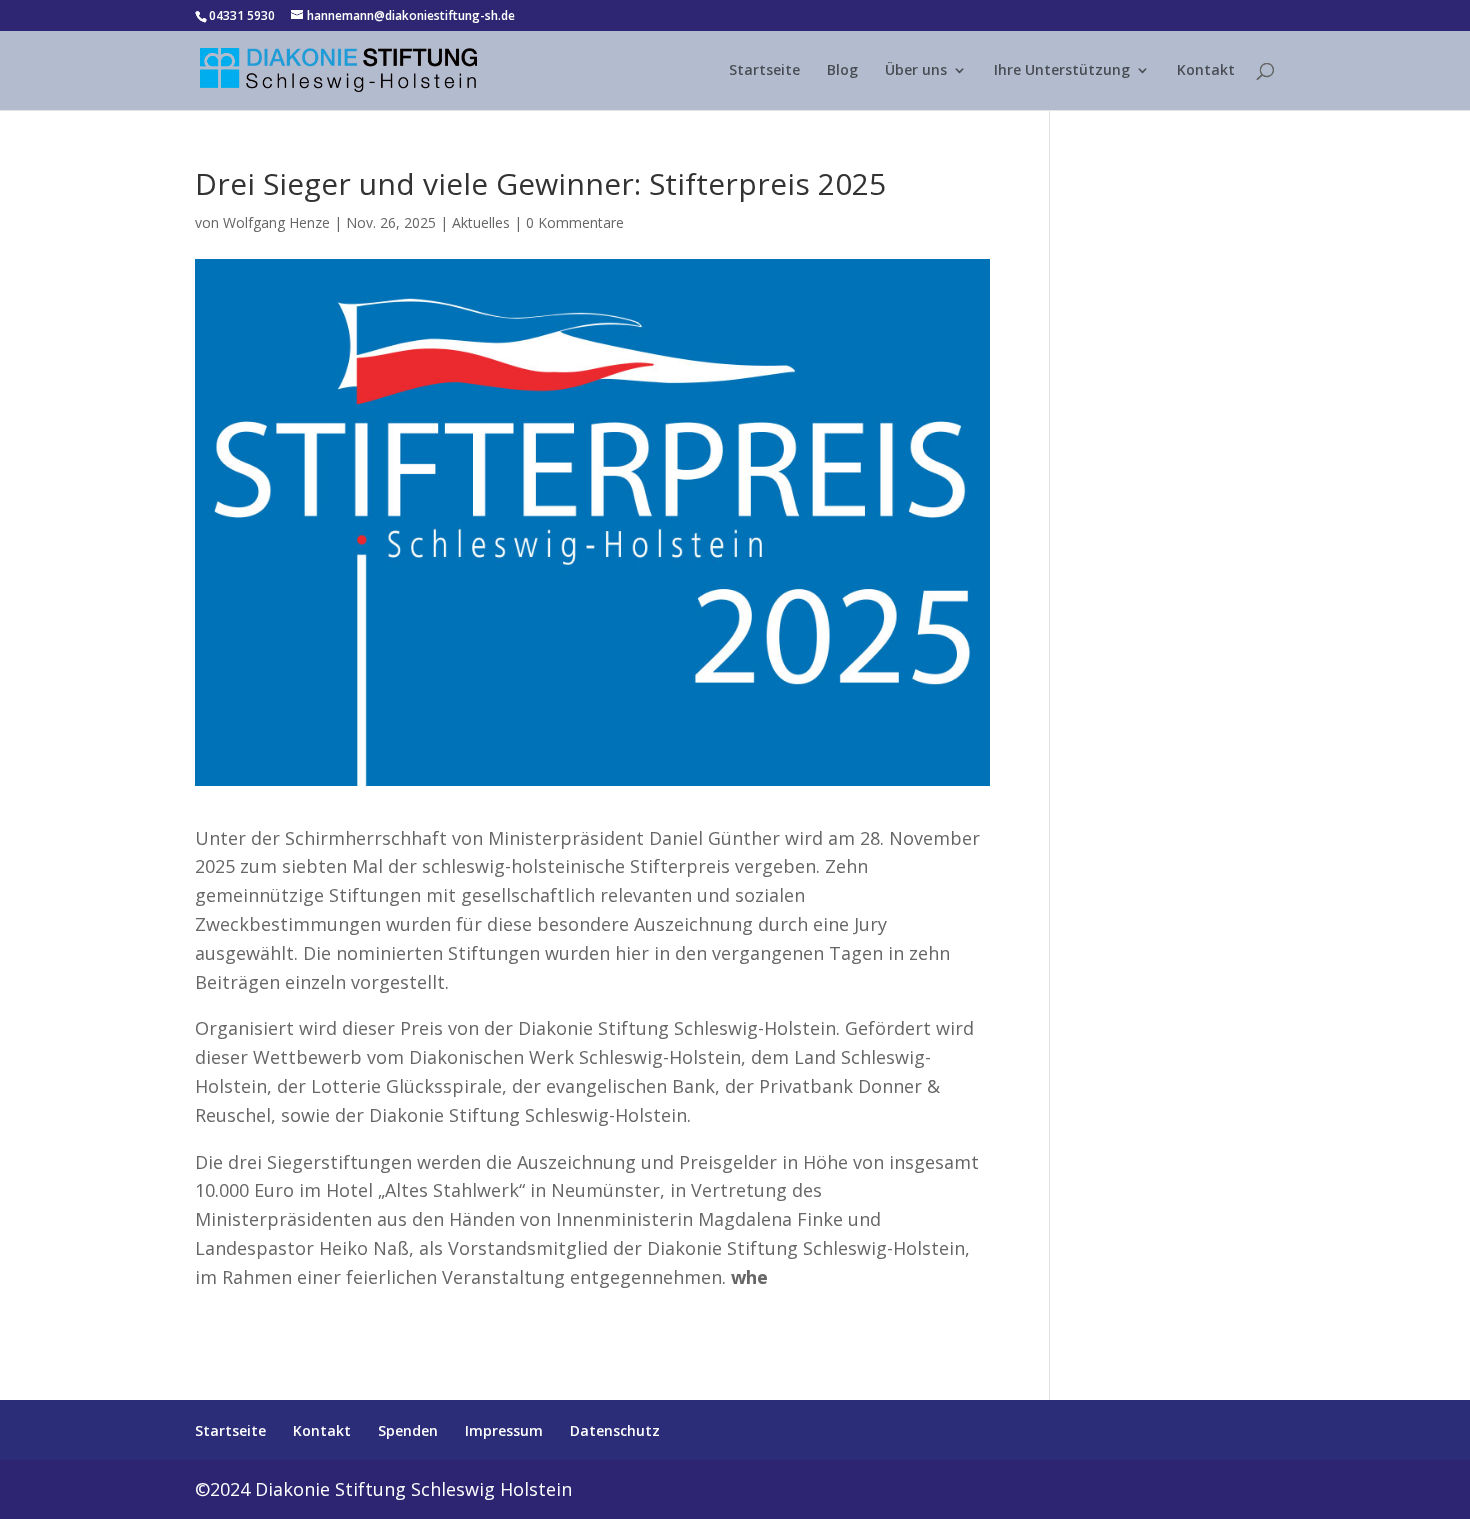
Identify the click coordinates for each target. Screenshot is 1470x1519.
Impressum (504, 1430)
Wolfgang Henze (276, 222)
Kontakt (1206, 71)
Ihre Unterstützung (1062, 71)
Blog (842, 71)
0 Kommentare (575, 222)
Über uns (916, 71)
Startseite (764, 71)
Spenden (408, 1430)
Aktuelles (481, 222)
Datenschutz (615, 1430)
